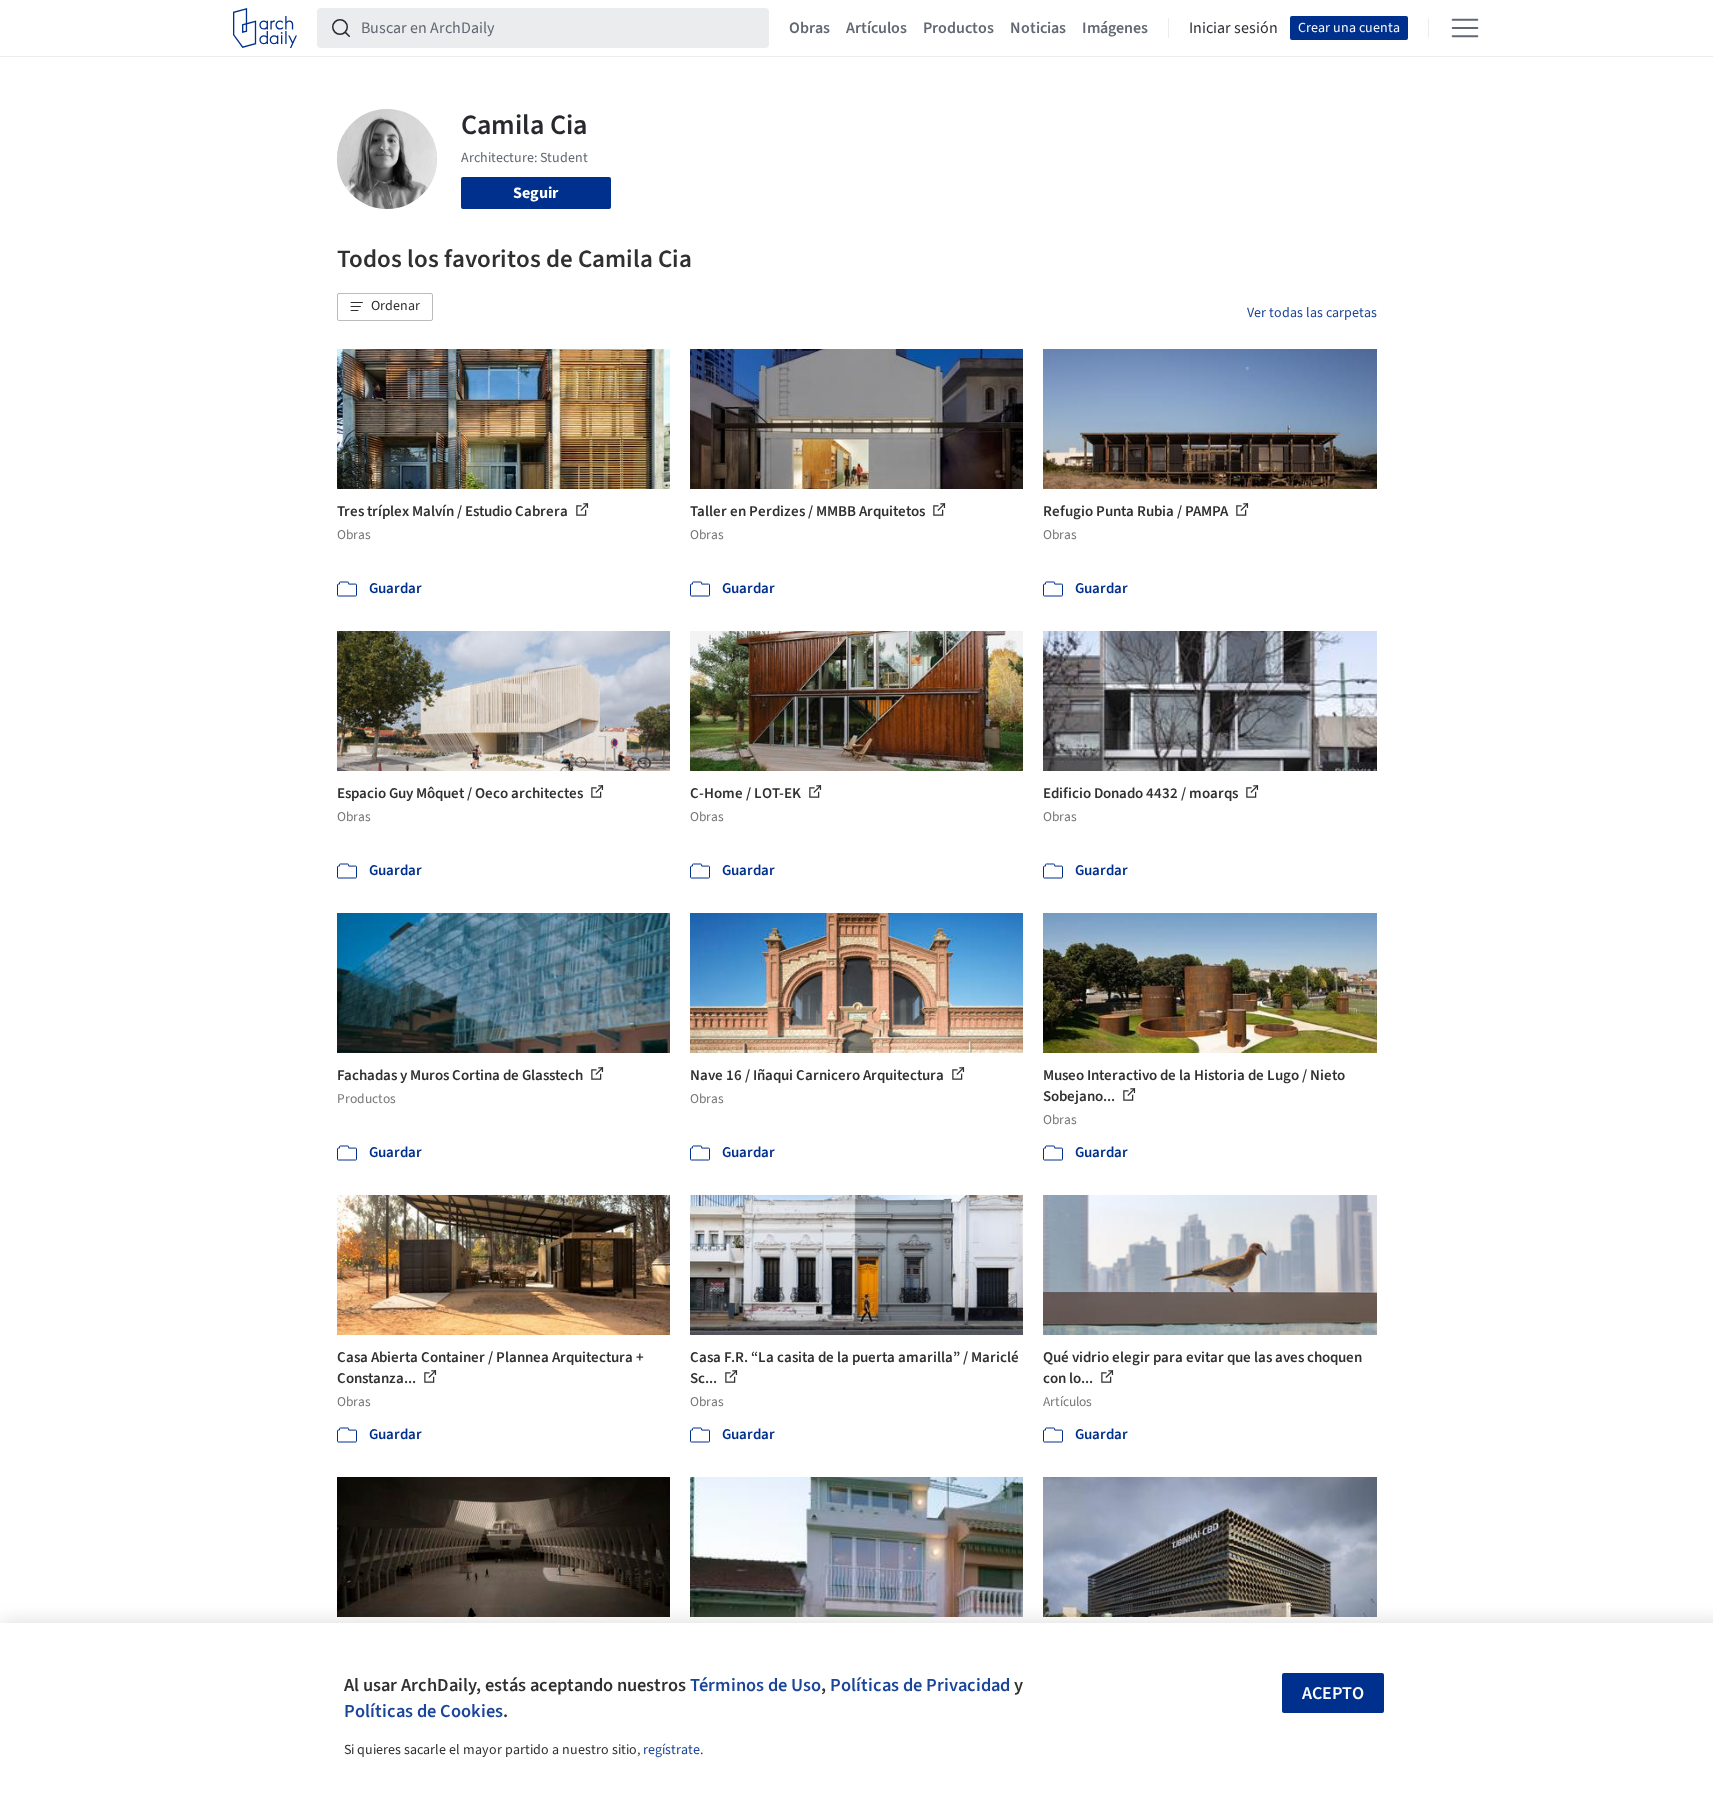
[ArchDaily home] (265, 28)
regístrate (671, 1750)
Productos (958, 28)
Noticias (1038, 28)
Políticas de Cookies (423, 1711)
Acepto (1333, 1693)
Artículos (876, 28)
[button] (385, 307)
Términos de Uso (755, 1685)
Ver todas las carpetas (1312, 313)
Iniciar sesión (1233, 28)
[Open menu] (1465, 28)
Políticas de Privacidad (920, 1685)
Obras (809, 28)
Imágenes (1115, 28)
